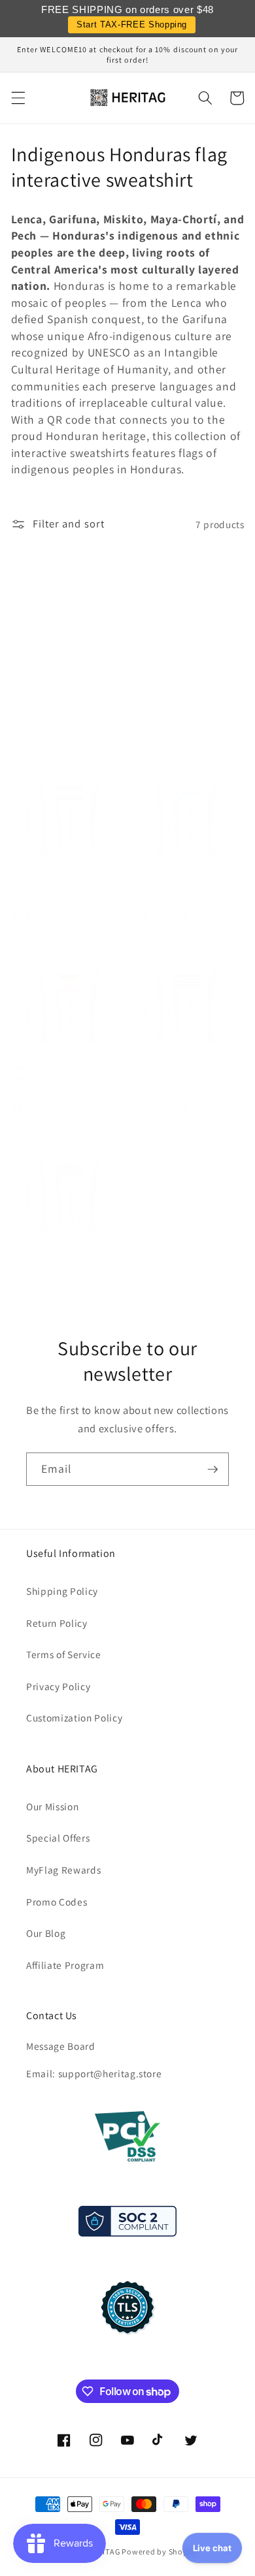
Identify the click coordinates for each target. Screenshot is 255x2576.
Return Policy (57, 1623)
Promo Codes (57, 1902)
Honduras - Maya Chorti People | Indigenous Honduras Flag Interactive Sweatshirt (67, 1077)
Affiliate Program (65, 1965)
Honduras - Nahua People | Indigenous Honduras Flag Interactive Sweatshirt (59, 1266)
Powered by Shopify (160, 2552)
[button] (18, 98)
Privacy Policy (58, 1686)
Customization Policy (74, 1718)
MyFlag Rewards (63, 1870)
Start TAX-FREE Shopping (132, 24)
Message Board (61, 2046)
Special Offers (58, 1838)
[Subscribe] (212, 1469)
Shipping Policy (62, 1591)
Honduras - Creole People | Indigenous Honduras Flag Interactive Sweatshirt (59, 714)
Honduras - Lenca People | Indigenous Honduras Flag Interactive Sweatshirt (176, 888)
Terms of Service (64, 1654)
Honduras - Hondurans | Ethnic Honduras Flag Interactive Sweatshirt (66, 888)
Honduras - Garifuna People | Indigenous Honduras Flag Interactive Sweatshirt (180, 714)
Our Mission (52, 1806)
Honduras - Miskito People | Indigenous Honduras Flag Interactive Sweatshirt (178, 1077)
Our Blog (46, 1933)
